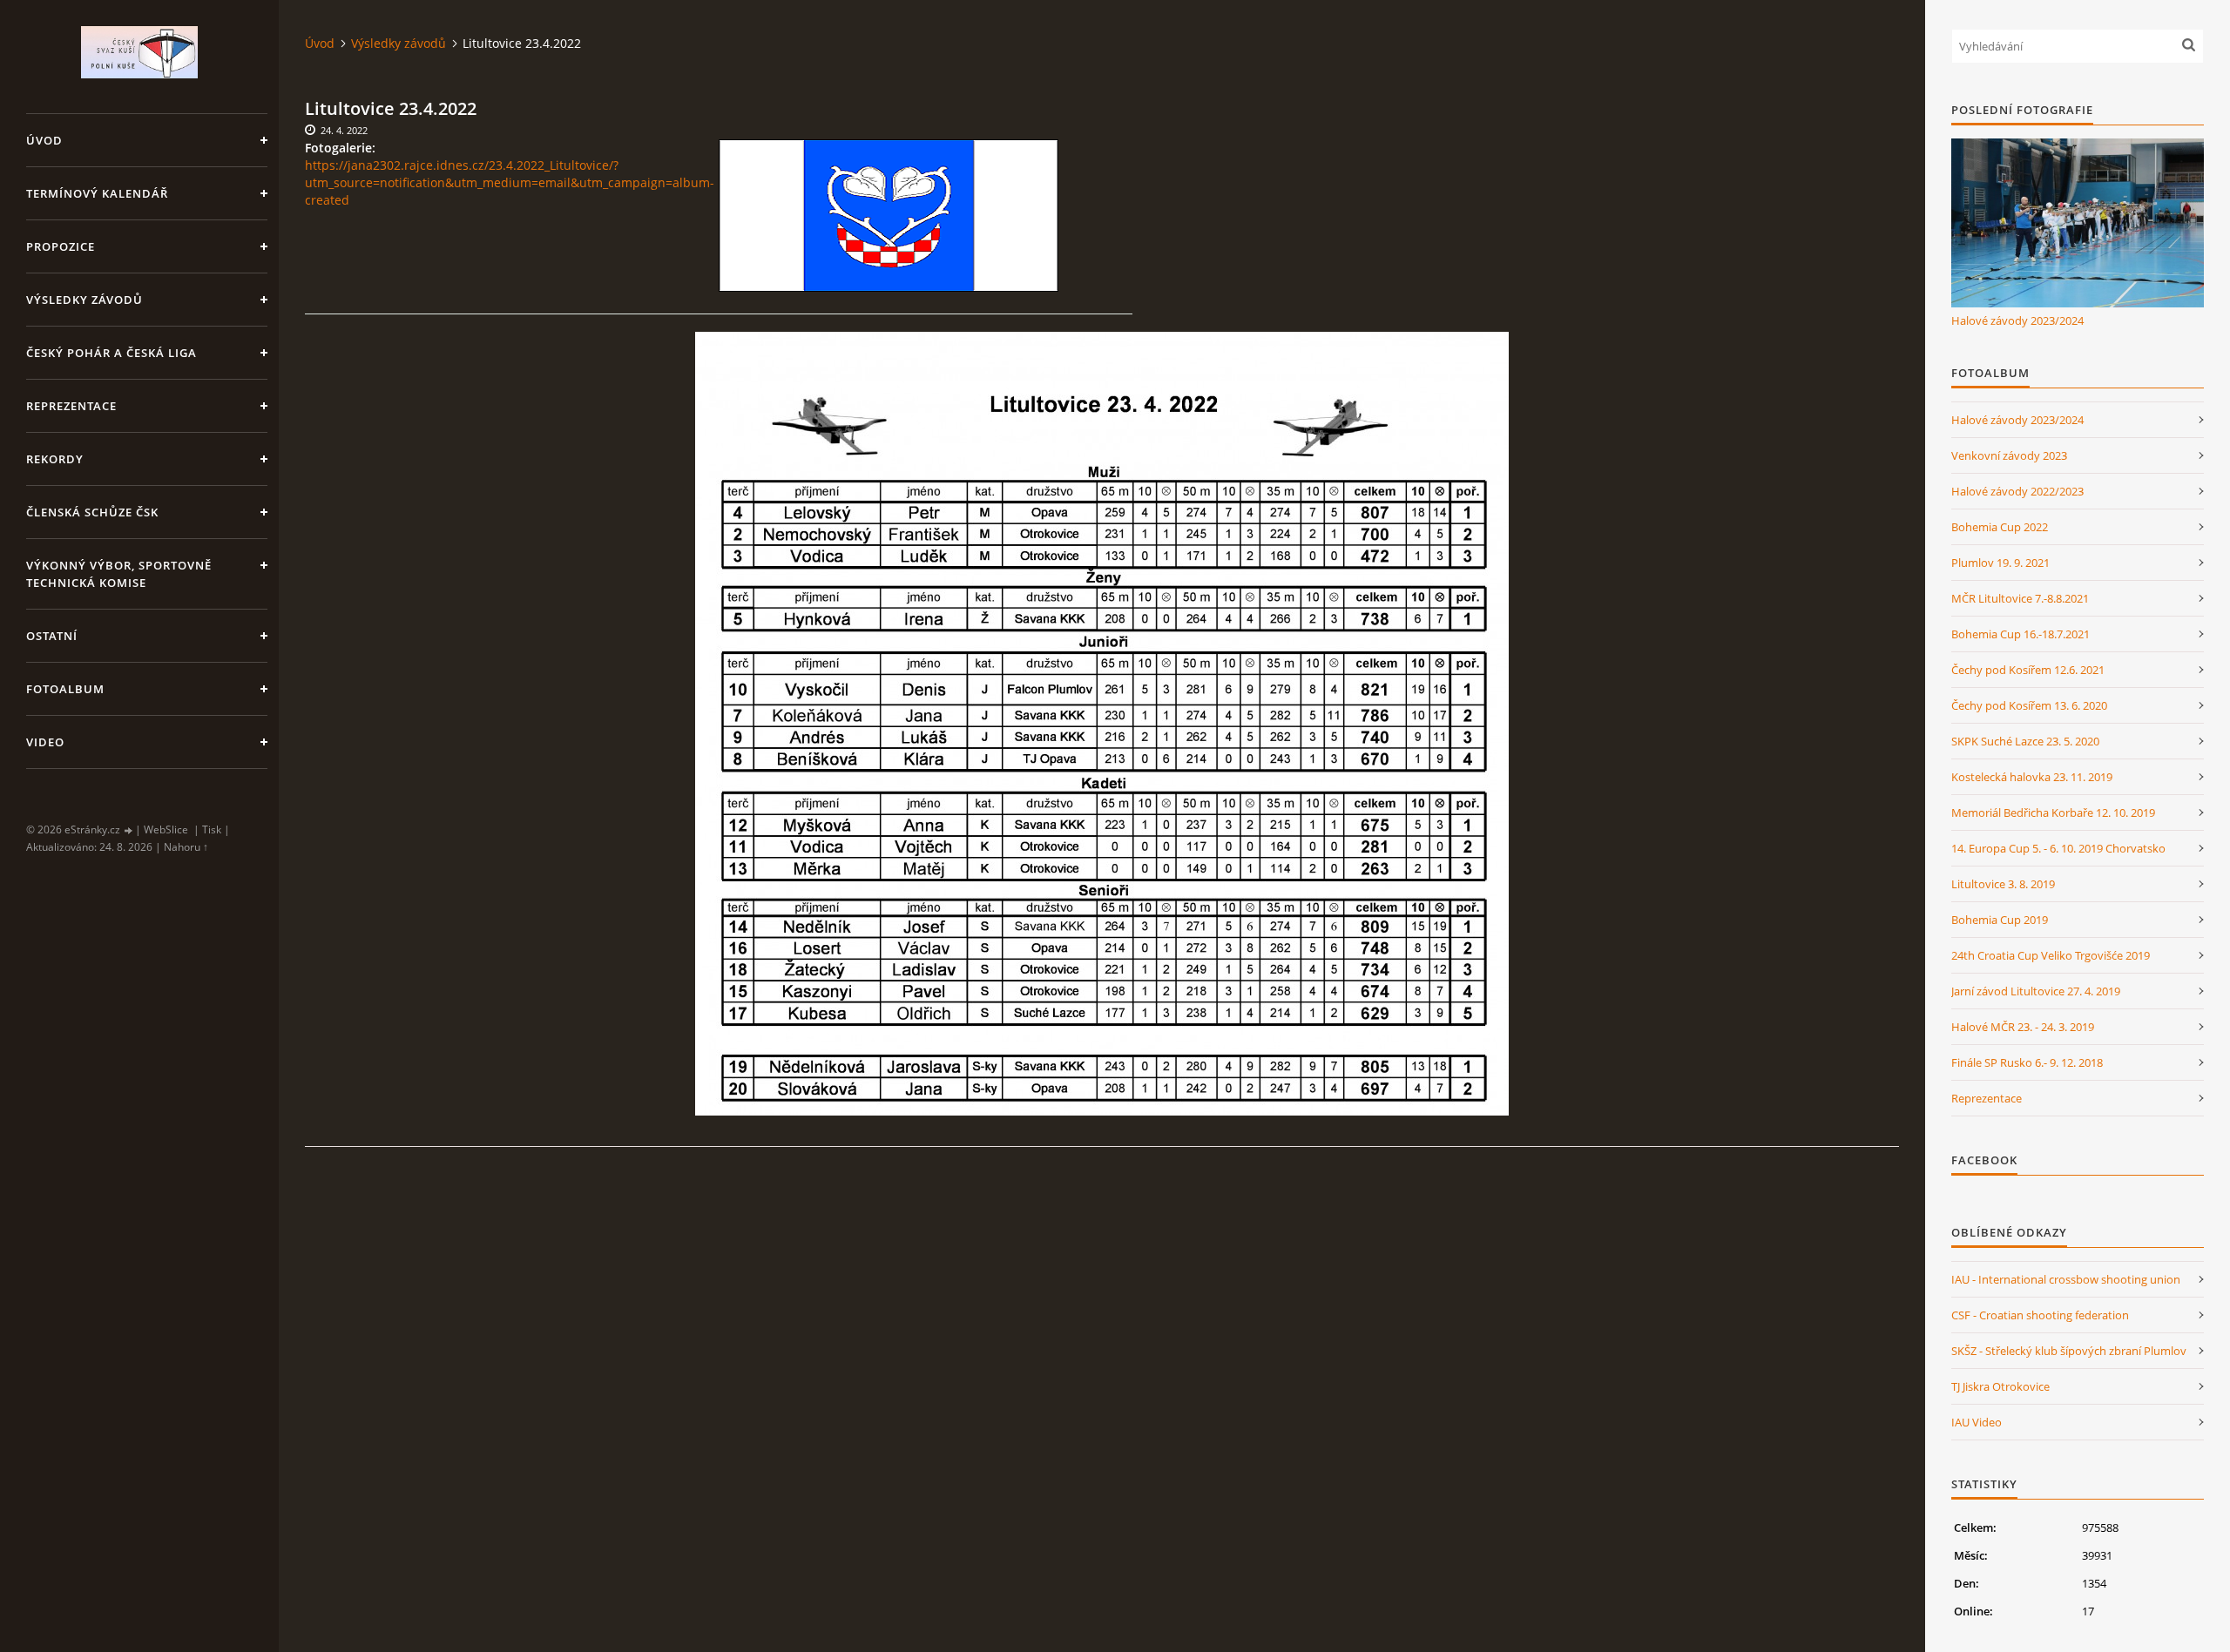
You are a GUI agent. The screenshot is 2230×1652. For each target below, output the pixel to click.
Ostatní (52, 636)
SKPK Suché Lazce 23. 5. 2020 (2025, 741)
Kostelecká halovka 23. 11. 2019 (2032, 777)
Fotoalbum (65, 689)
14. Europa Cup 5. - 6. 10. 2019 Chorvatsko (2058, 848)
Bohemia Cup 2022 (2000, 527)
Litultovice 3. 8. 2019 (2003, 884)
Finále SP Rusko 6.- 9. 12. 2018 (2027, 1062)
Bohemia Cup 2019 (2000, 920)
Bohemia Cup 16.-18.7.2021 (2021, 634)
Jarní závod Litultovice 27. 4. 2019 (2036, 991)
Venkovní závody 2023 (2009, 455)
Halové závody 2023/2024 (2017, 320)
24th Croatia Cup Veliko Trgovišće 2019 (2051, 955)
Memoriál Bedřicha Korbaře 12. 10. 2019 (2053, 813)
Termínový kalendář (97, 193)
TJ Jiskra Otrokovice (2000, 1386)
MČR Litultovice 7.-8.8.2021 (2020, 598)
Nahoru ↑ (186, 847)
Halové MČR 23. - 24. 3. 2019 (2023, 1027)
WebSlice (166, 829)
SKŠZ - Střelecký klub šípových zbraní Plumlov (2069, 1351)
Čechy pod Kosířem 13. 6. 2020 (2029, 705)
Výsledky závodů (84, 300)
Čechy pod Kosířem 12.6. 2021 (2028, 670)
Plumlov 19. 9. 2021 (2000, 563)
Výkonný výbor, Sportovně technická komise (119, 574)
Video (45, 742)
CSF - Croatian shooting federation (2040, 1315)
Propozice (61, 246)
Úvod (44, 140)
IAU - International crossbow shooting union (2066, 1279)
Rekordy (55, 459)
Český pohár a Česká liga (111, 353)
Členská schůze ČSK (92, 512)
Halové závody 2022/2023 (2017, 491)
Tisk (212, 829)
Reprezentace (71, 406)
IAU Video (1977, 1422)
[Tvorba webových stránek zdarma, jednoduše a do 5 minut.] (129, 830)
